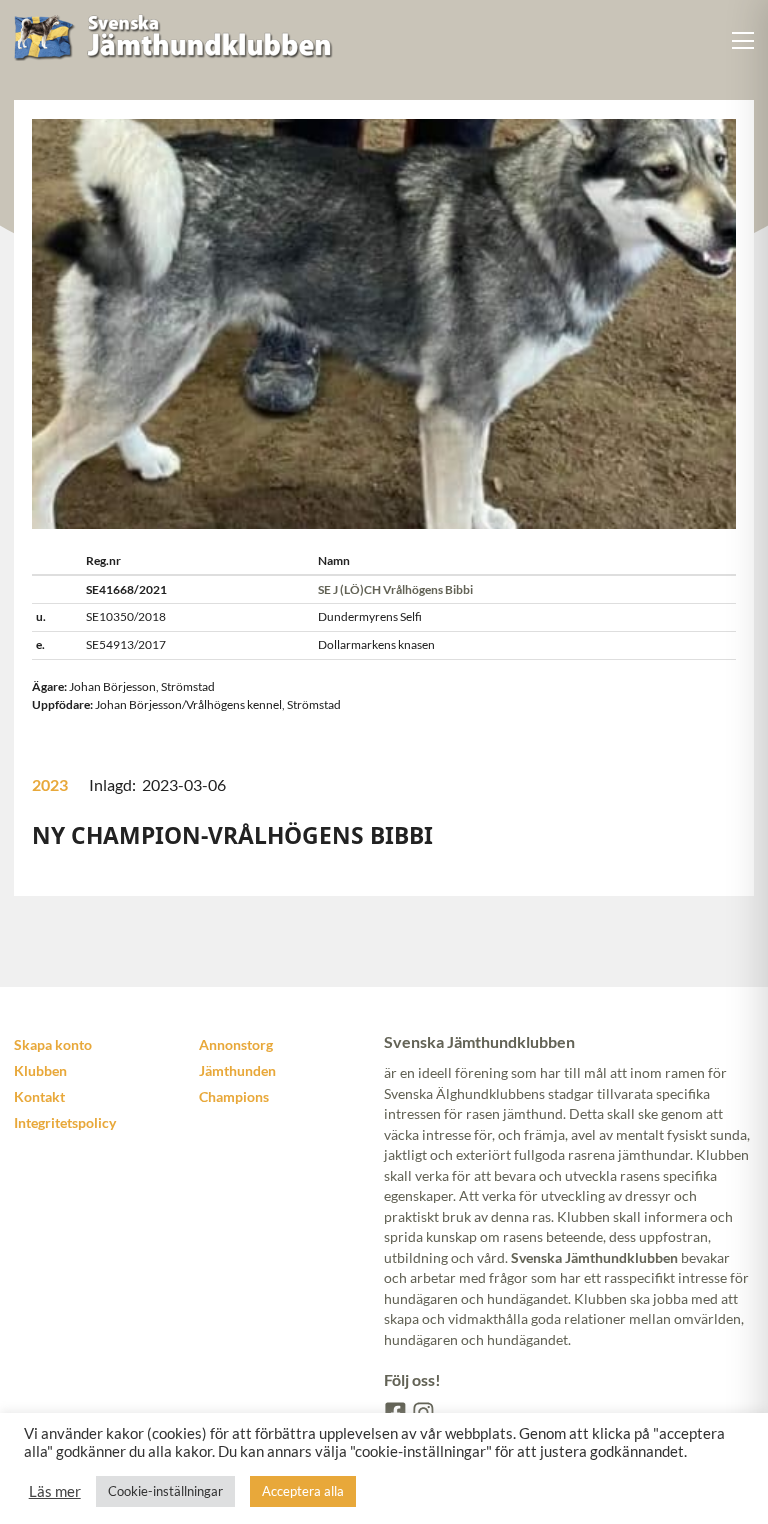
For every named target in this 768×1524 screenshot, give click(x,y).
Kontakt (39, 1096)
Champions (234, 1096)
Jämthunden (237, 1070)
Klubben (40, 1070)
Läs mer (55, 1491)
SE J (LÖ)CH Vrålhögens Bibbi (395, 589)
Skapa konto (53, 1044)
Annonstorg (236, 1044)
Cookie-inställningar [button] (165, 1491)
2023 (50, 784)
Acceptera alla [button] (303, 1491)
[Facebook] (394, 1411)
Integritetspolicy (65, 1122)
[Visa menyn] (743, 40)
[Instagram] (422, 1411)
